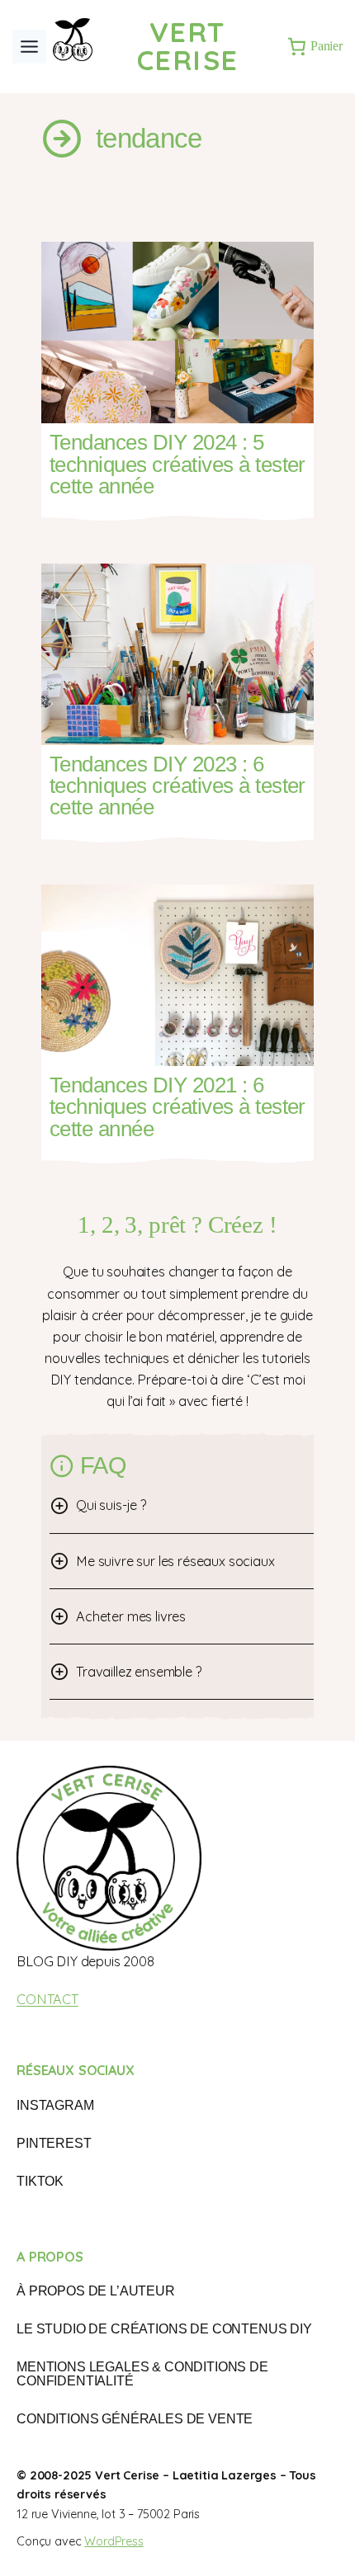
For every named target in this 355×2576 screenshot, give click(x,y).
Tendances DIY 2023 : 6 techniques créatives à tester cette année (177, 786)
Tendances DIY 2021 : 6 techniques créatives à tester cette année (177, 1107)
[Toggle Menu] (29, 47)
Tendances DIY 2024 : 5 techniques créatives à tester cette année (177, 464)
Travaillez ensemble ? (139, 1672)
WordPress (114, 2541)
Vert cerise (188, 46)
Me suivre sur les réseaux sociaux (175, 1561)
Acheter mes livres (131, 1616)
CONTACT (47, 1999)
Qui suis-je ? (111, 1505)
